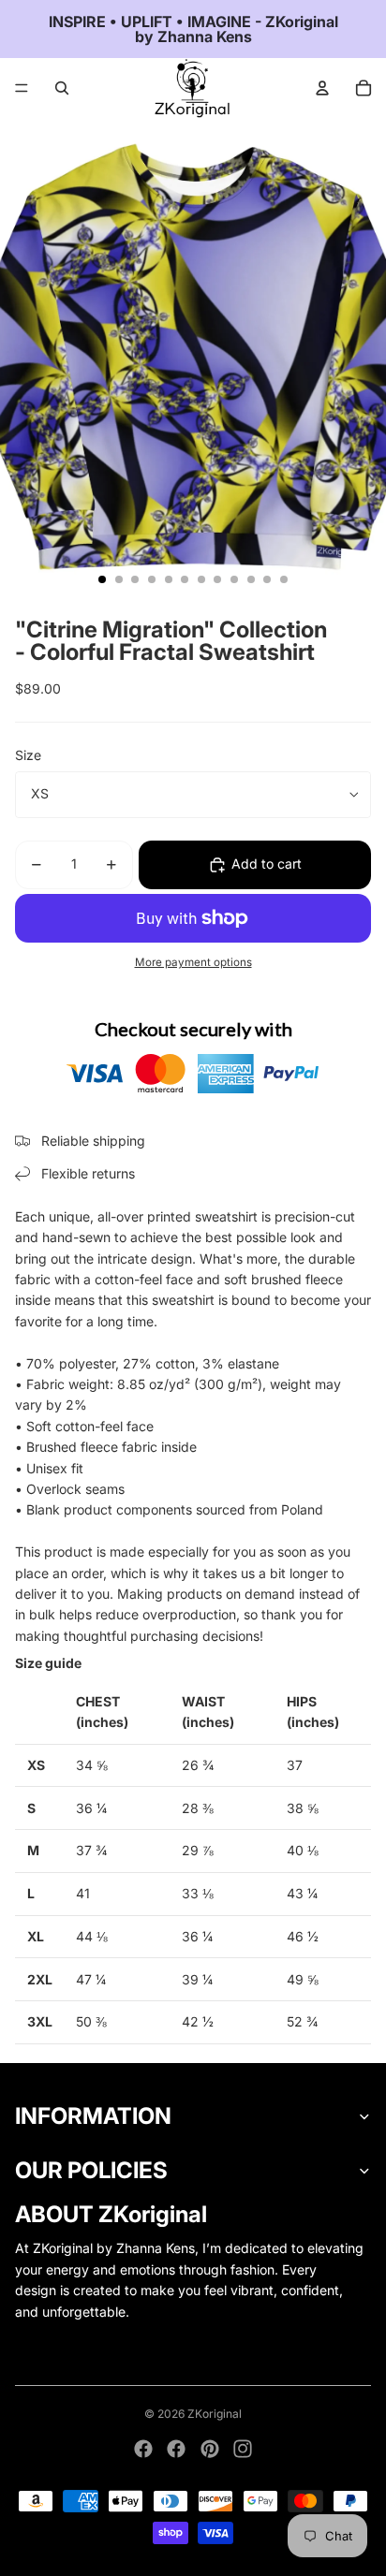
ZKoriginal (215, 2414)
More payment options (193, 962)
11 (267, 579)
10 (251, 579)
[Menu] (22, 88)
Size (28, 755)
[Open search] (62, 88)
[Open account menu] (322, 88)
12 (284, 579)
